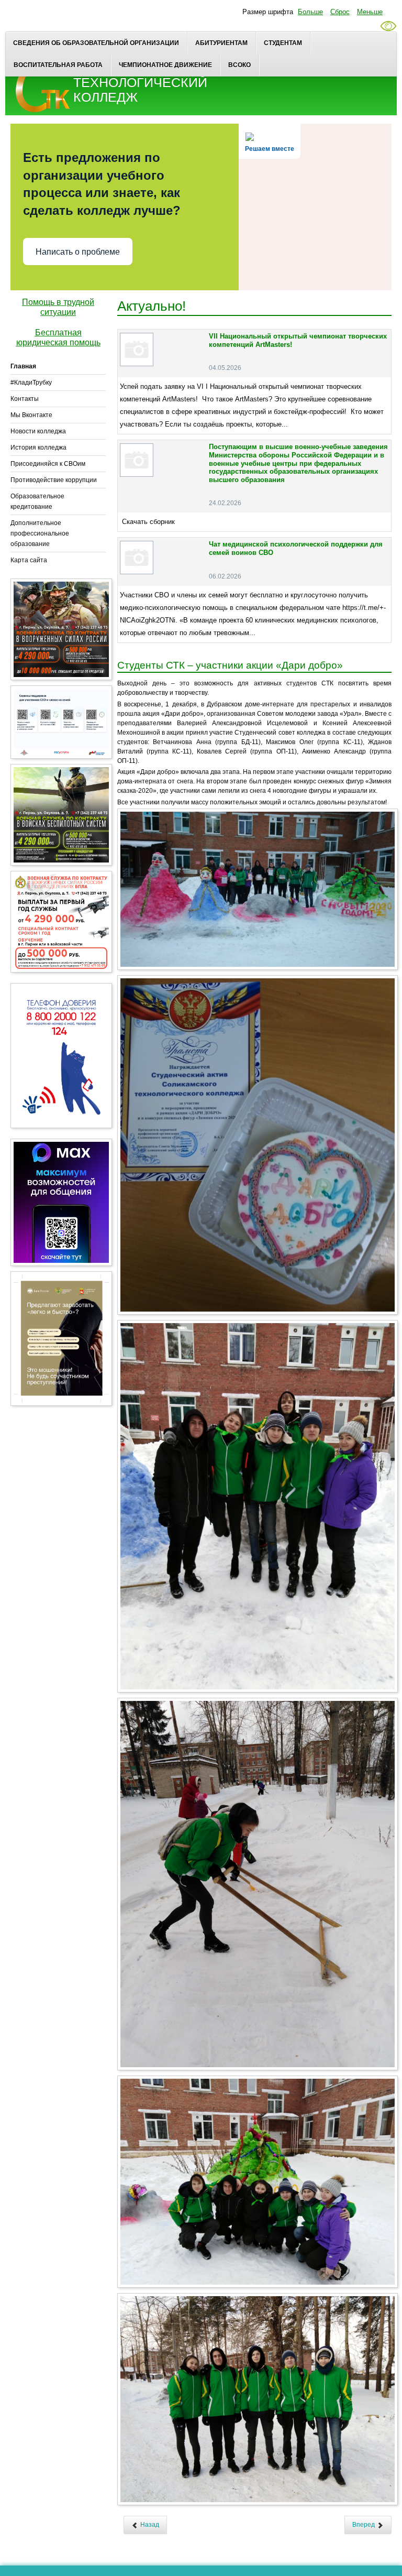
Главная (23, 366)
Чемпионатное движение (165, 65)
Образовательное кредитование (37, 501)
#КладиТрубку (31, 383)
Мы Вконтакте (31, 415)
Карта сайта (29, 560)
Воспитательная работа (58, 65)
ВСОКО (239, 65)
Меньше (370, 12)
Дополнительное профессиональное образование (40, 533)
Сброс (340, 12)
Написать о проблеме (78, 252)
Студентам (283, 43)
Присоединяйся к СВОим (48, 464)
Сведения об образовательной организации (96, 43)
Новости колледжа (38, 431)
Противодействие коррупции (54, 480)
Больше (310, 12)
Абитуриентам (221, 43)
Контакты (25, 399)
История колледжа (38, 447)
